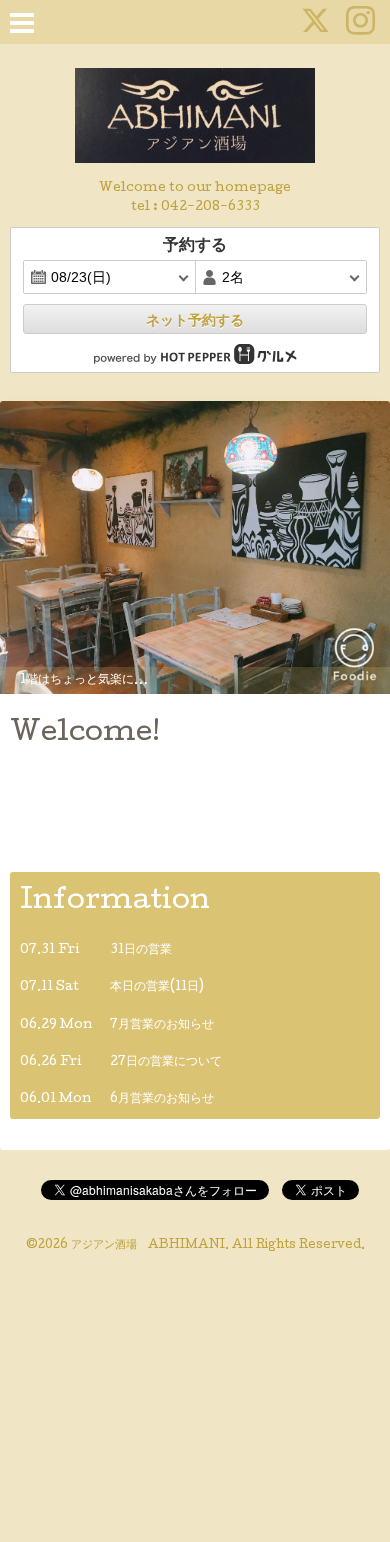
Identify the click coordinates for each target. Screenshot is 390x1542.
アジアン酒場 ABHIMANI (148, 1246)
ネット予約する (195, 320)
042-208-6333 (210, 207)
